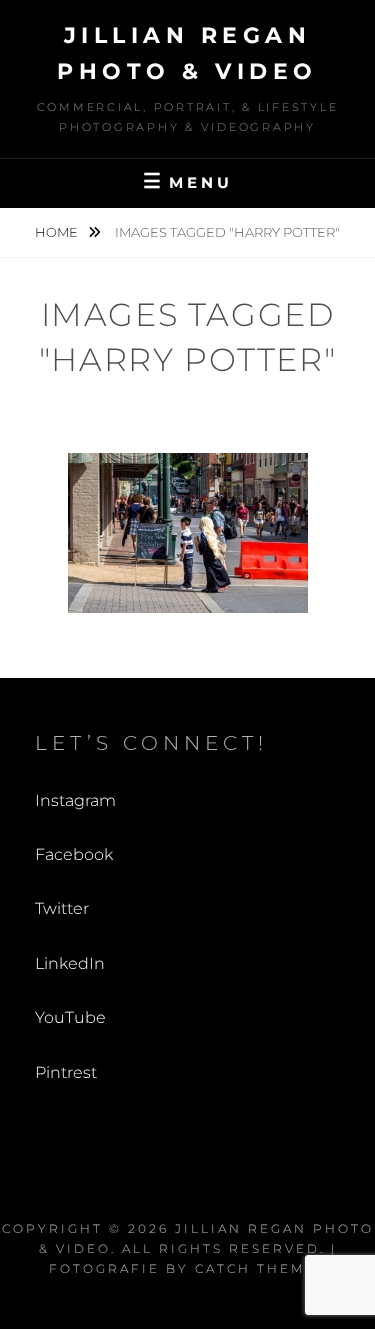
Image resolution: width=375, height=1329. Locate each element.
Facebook (74, 854)
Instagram (75, 800)
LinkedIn (70, 963)
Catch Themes (260, 1268)
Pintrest (66, 1072)
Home (58, 232)
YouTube (70, 1017)
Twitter (62, 908)
